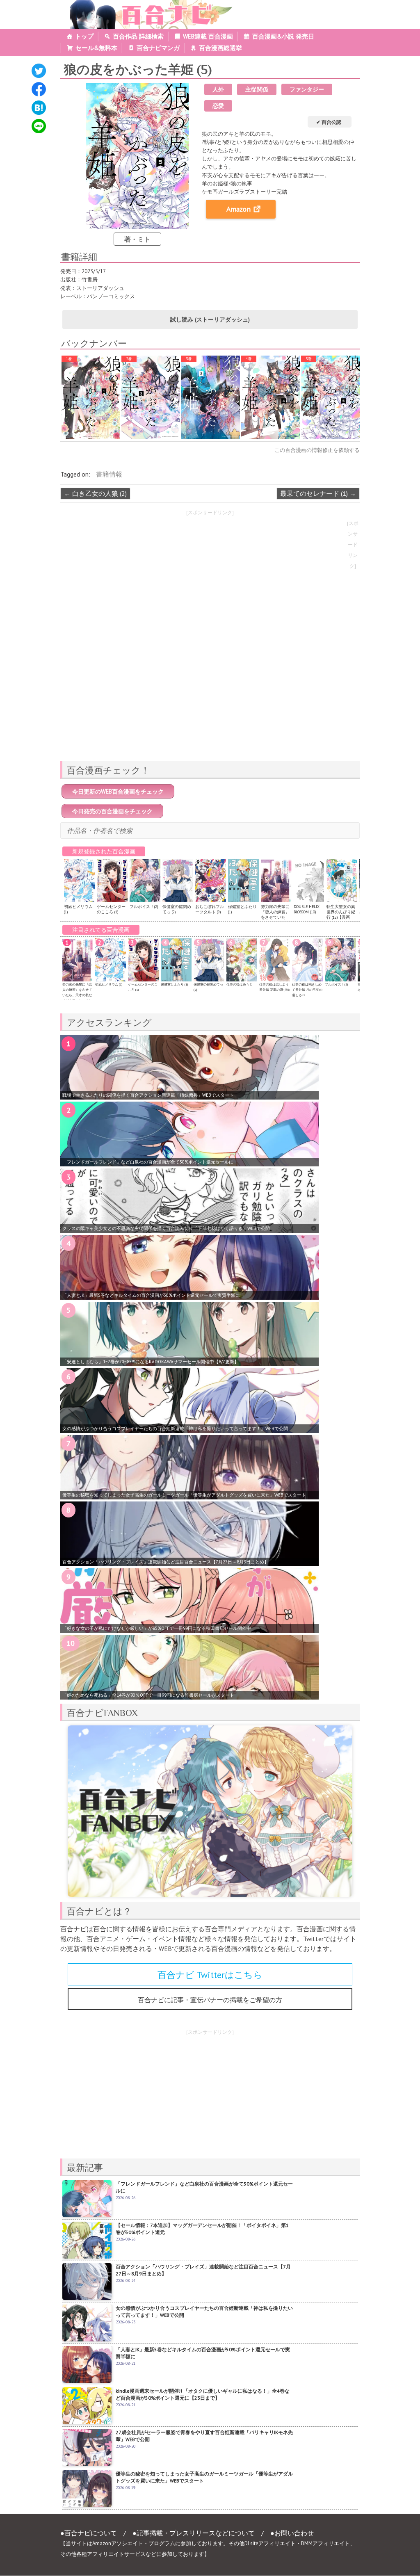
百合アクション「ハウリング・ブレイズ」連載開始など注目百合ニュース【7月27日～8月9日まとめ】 (165, 1562)
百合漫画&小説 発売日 (283, 36)
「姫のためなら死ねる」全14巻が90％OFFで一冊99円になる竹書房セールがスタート (148, 1695)
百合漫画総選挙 (220, 48)
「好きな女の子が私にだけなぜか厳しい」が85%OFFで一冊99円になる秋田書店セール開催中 (157, 1628)
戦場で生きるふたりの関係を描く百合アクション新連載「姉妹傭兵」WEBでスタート (148, 1095)
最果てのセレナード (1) (318, 493)
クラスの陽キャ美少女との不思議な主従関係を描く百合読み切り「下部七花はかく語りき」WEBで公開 (166, 1228)
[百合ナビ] (147, 5)
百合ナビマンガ (158, 48)
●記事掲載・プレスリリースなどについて (194, 2533)
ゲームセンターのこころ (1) (111, 909)
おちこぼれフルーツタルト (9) (210, 909)
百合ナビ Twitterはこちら (210, 1975)
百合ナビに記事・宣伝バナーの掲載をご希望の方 (210, 2000)
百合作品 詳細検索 (138, 36)
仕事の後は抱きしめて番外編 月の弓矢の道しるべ (307, 990)
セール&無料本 (96, 48)
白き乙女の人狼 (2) (95, 493)
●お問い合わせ (292, 2533)
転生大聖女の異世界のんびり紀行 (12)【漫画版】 (341, 915)
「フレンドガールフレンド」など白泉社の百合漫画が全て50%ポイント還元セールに (148, 1162)
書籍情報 (109, 474)
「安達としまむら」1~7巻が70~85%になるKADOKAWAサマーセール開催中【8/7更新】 (151, 1362)
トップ (84, 36)
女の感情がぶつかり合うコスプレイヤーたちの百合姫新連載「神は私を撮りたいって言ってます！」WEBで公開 (175, 1428)
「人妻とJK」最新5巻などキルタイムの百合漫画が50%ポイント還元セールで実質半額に (151, 1295)
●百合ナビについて (89, 2533)
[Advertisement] (210, 697)
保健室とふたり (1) (174, 984)
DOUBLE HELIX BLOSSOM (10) (307, 909)
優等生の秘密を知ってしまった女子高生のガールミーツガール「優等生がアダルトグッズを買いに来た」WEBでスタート (184, 1495)
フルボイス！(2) (144, 907)
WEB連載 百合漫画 (208, 36)
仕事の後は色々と (240, 984)
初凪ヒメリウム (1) (109, 984)
